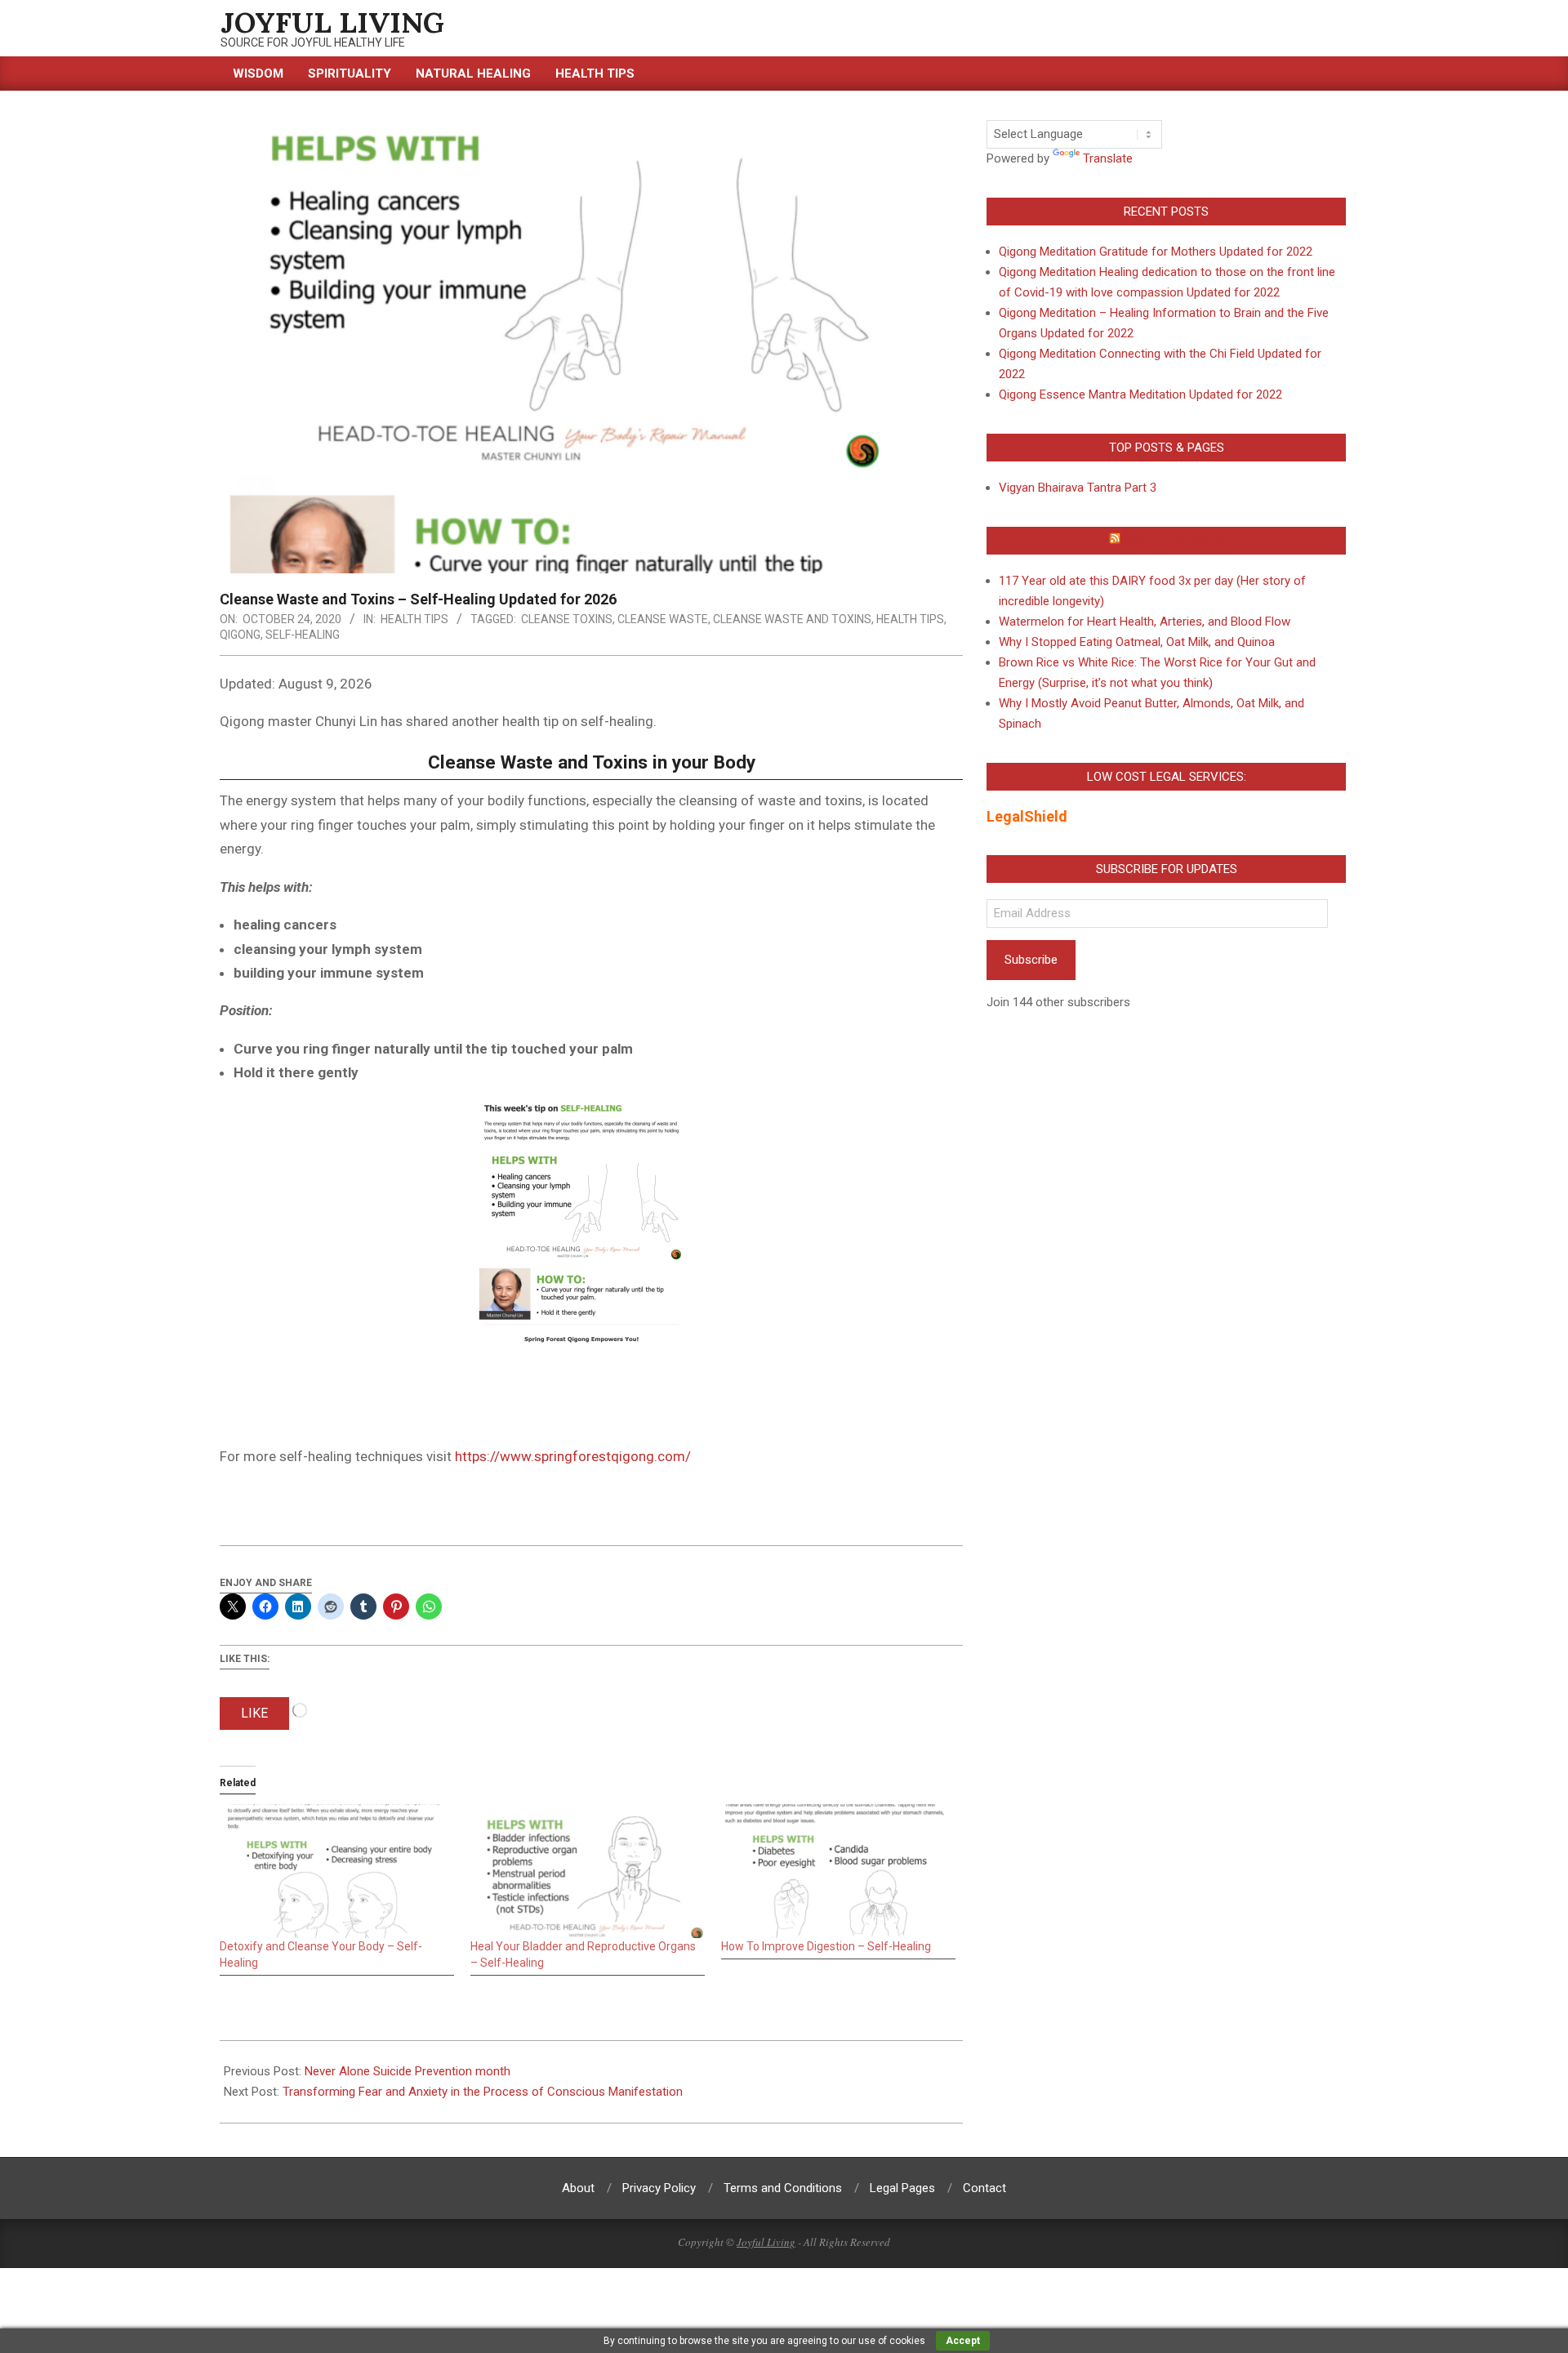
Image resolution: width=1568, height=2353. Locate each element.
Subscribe (1031, 960)
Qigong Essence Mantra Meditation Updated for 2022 (1140, 394)
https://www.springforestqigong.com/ (573, 1456)
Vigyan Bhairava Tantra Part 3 (1078, 488)
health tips (910, 619)
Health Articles (1174, 541)
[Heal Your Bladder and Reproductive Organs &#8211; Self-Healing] (588, 1871)
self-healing (303, 635)
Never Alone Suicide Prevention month (408, 2071)
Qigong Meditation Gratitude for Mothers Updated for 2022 (1156, 252)
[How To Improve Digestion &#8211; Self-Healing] (838, 1871)
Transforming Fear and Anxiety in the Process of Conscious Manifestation (483, 2092)
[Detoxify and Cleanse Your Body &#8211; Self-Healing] (337, 1871)
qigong (240, 635)
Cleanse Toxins (567, 619)
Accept (963, 2341)
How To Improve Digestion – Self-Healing (826, 1946)
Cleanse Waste (663, 619)
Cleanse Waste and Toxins (792, 619)
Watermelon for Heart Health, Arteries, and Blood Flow (1145, 622)
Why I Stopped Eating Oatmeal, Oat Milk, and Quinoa (1137, 642)
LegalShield (1027, 816)
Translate (1108, 158)
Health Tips (414, 619)
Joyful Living (766, 2242)
